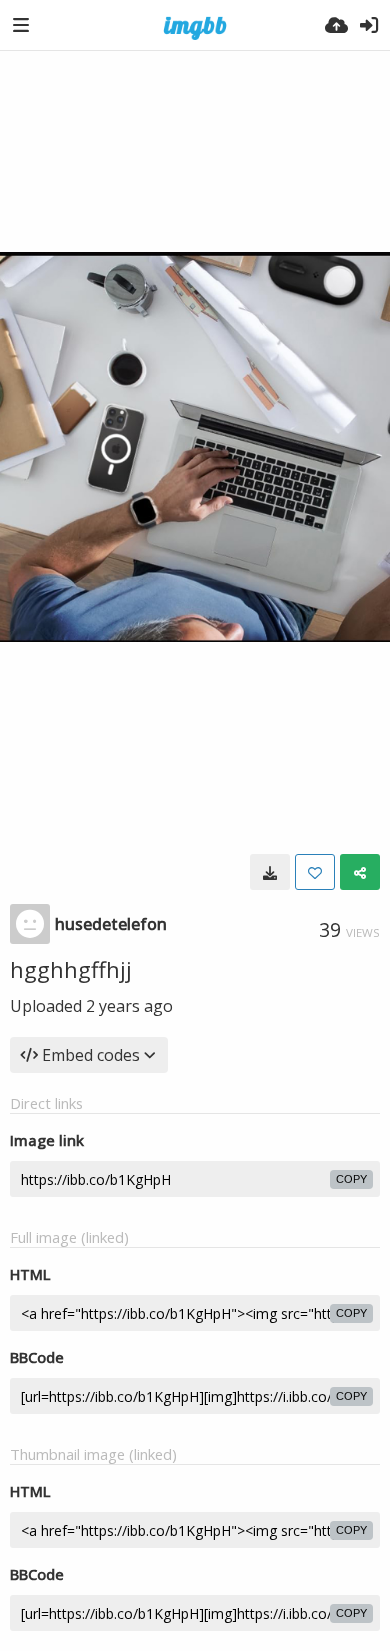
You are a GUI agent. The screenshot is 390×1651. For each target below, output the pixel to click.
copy (351, 1179)
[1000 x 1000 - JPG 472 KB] (270, 872)
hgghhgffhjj (71, 969)
